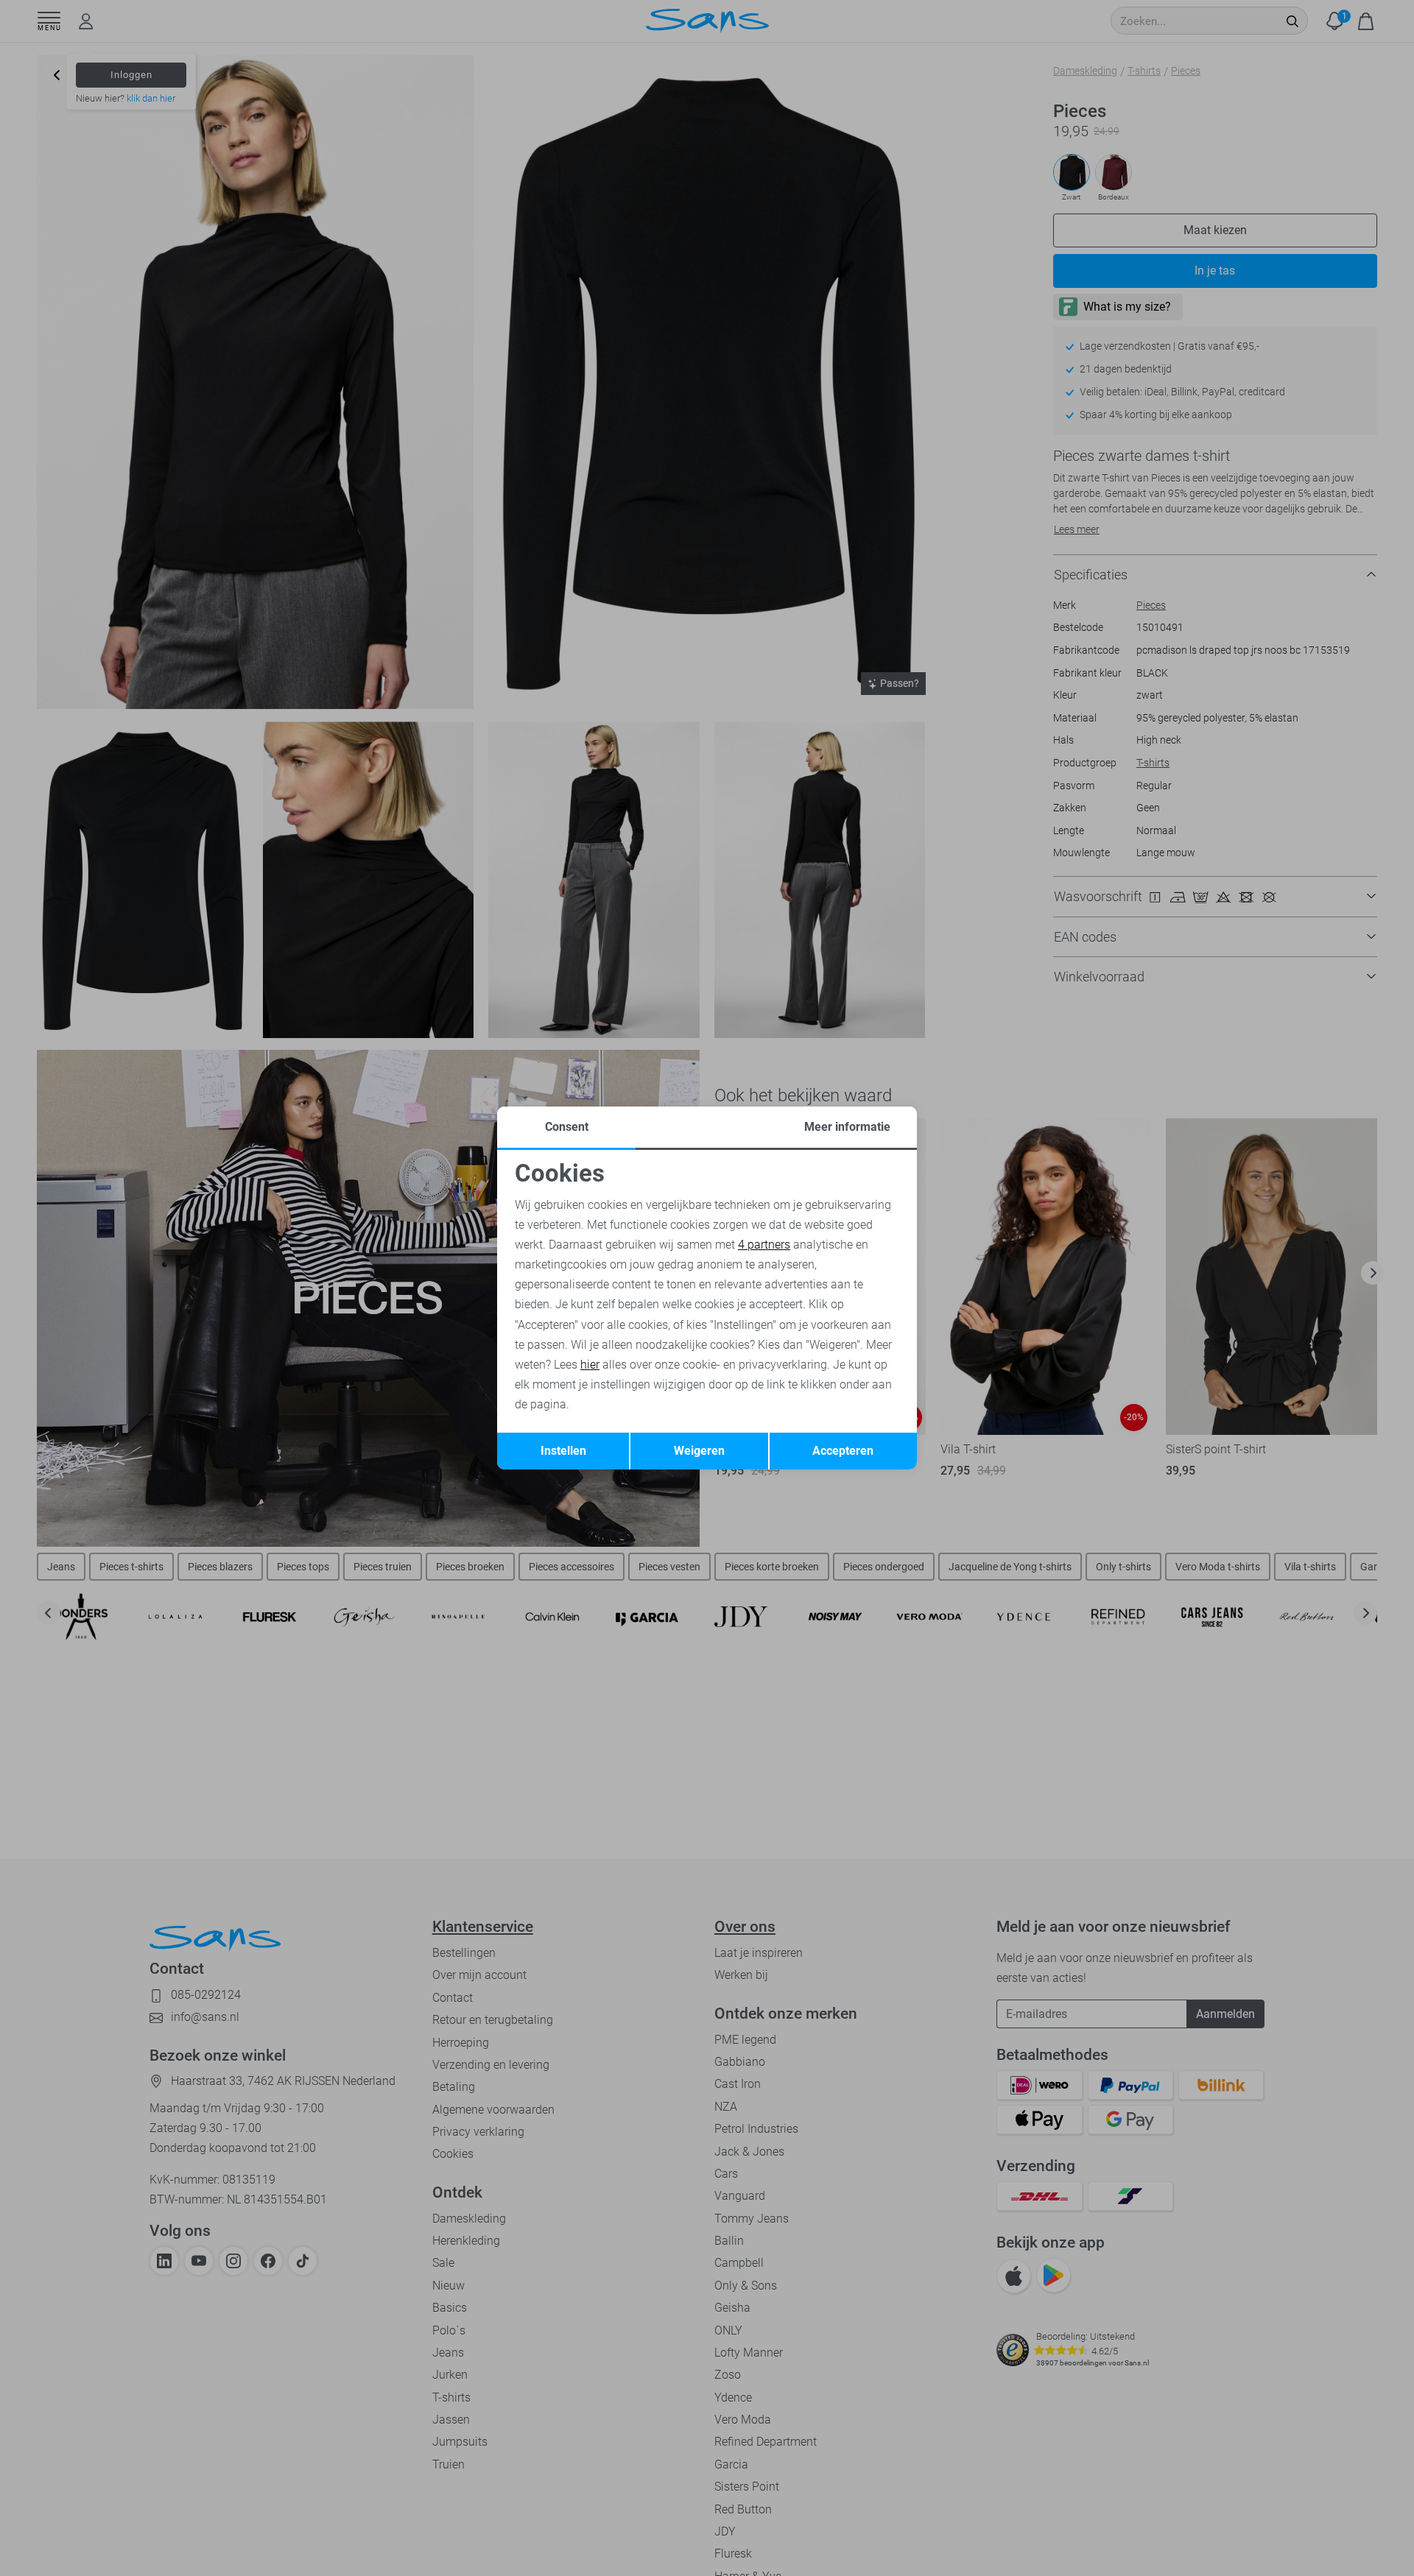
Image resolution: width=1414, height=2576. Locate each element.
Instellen (563, 1451)
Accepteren (843, 1451)
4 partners (764, 1245)
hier (590, 1365)
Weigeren (699, 1451)
